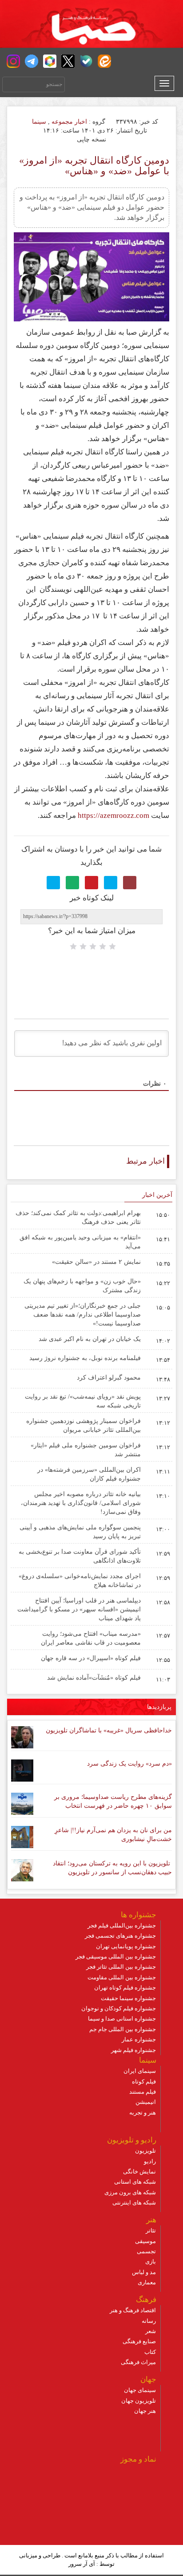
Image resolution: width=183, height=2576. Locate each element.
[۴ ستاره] (83, 946)
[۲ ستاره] (103, 946)
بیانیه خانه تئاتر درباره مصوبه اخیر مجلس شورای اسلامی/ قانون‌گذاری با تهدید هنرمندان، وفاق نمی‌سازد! (81, 1503)
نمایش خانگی (139, 2171)
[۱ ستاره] (112, 946)
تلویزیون (145, 2151)
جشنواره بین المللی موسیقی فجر (116, 1956)
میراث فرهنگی (138, 2362)
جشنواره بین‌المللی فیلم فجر (122, 1925)
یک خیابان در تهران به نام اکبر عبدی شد (90, 1339)
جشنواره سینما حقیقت (128, 1998)
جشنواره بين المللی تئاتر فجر (121, 1967)
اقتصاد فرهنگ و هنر (133, 2310)
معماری (147, 2282)
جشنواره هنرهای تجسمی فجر (120, 1936)
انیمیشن (146, 2102)
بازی (151, 2261)
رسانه (149, 2321)
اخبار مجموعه (69, 122)
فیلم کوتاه (144, 2082)
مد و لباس (144, 2272)
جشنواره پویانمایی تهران (126, 1946)
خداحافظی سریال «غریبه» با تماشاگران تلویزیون (109, 1730)
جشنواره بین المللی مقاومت (122, 1977)
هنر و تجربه (143, 2113)
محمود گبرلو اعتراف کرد (109, 1378)
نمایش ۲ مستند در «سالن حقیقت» (96, 1262)
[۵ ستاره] (73, 946)
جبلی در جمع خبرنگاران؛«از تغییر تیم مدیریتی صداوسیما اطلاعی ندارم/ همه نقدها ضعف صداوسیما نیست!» (83, 1315)
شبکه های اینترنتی (134, 2203)
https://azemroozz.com (113, 815)
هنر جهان (145, 2411)
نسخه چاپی (92, 139)
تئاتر (151, 2230)
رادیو (150, 2161)
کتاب (150, 2352)
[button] (13, 61)
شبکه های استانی (135, 2182)
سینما (39, 122)
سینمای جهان (140, 2390)
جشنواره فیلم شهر (133, 2050)
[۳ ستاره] (93, 946)
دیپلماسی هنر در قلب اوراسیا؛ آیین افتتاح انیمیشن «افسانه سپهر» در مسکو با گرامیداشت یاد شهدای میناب (79, 1609)
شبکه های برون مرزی (130, 2192)
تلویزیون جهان (139, 2401)
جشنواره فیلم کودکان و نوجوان (119, 2008)
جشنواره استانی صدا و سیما (122, 2019)
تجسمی (146, 2251)
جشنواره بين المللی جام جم (123, 2029)
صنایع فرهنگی (139, 2341)
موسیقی (145, 2241)
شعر (151, 2331)
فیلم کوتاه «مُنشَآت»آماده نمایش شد (94, 1678)
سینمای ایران (140, 2071)
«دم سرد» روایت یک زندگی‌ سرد (129, 1764)
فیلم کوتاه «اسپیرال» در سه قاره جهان (91, 1658)
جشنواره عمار (139, 2039)
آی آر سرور (82, 2564)
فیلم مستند (143, 2092)
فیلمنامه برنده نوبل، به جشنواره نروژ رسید (85, 1358)
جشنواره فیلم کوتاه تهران (125, 1988)
